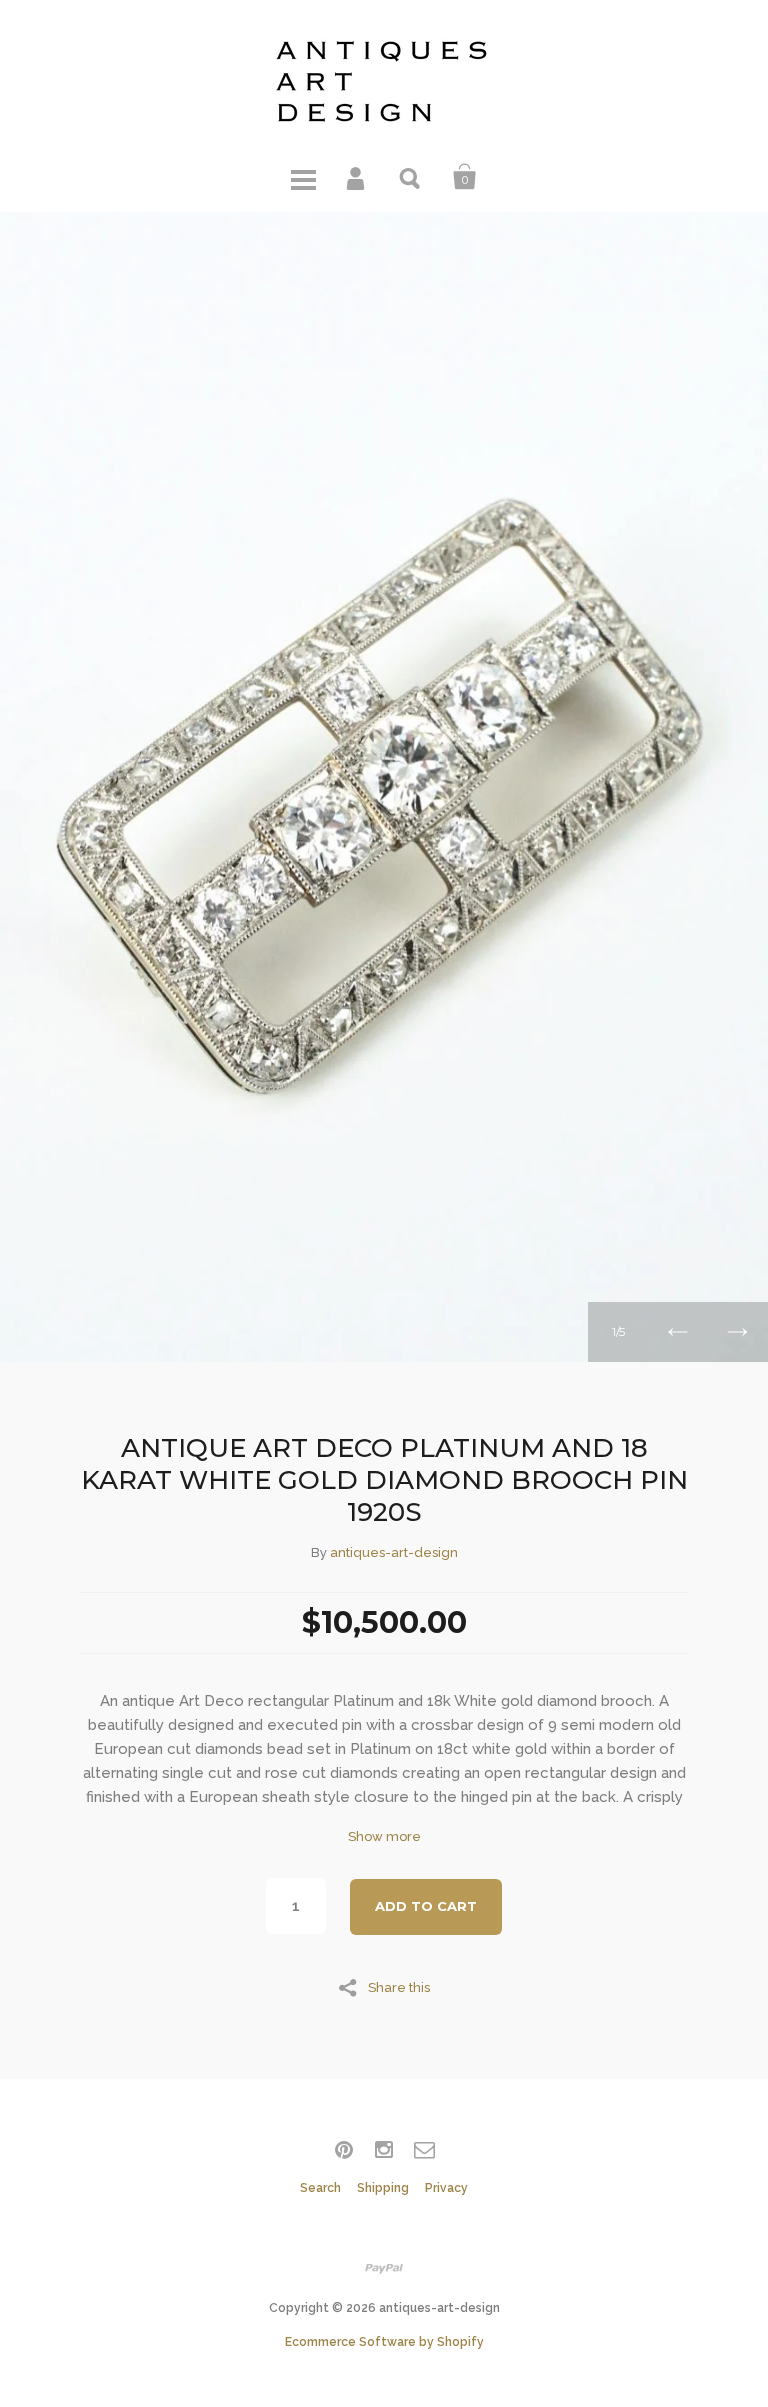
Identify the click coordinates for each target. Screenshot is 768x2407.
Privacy (446, 2188)
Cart (465, 177)
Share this (399, 1987)
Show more (384, 1836)
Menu (303, 177)
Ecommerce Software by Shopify (384, 2342)
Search (411, 177)
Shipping (383, 2188)
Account (357, 177)
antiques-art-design (394, 1552)
